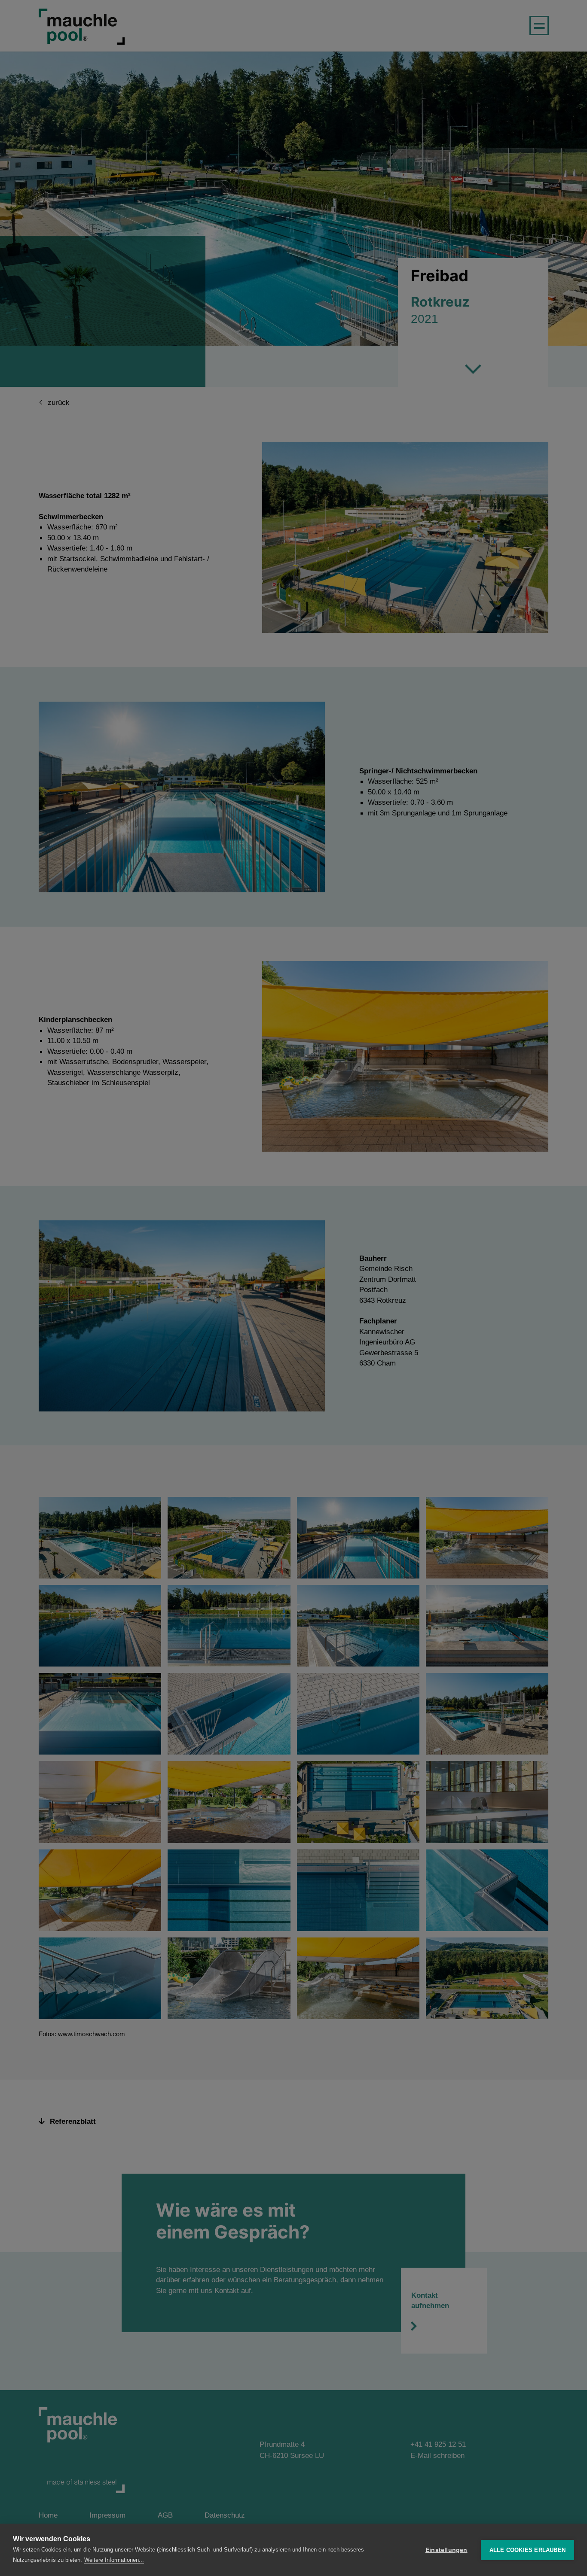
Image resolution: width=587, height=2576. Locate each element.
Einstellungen (446, 2550)
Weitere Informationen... (114, 2560)
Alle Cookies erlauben (527, 2550)
